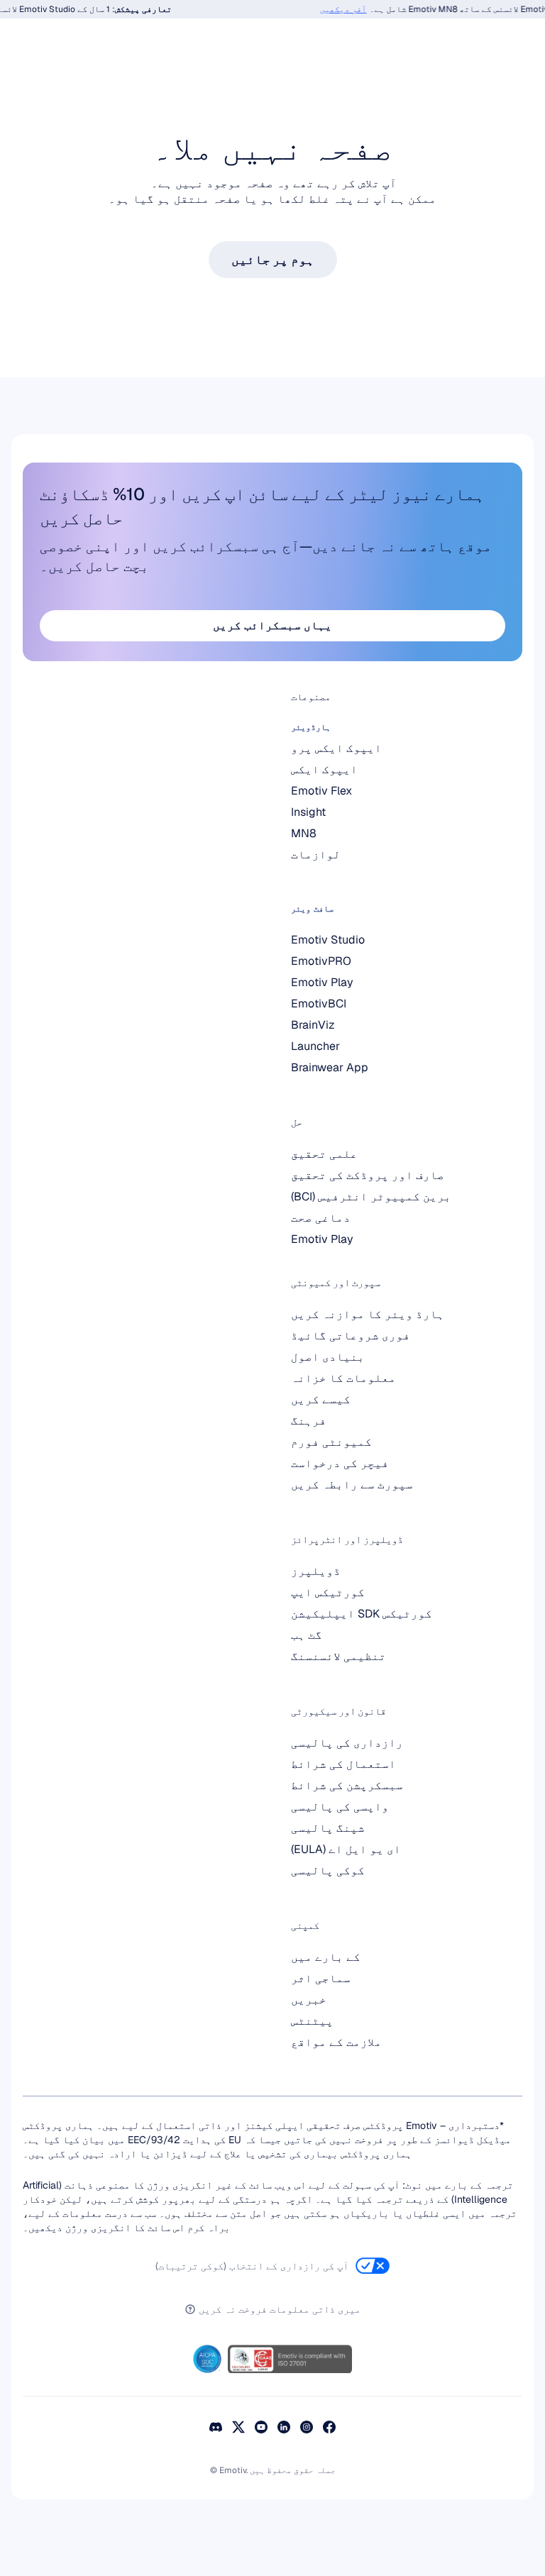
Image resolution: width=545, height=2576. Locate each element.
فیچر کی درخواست (340, 1463)
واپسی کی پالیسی (340, 1807)
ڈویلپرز (316, 1571)
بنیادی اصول (328, 1357)
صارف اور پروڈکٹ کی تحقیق (368, 1175)
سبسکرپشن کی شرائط (347, 1785)
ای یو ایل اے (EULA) (346, 1849)
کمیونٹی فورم (331, 1442)
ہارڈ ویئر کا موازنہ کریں (368, 1314)
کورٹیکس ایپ (328, 1592)
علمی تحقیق (324, 1154)
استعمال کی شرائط (343, 1764)
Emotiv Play (322, 1239)
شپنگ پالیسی (328, 1828)
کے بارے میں (326, 1957)
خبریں (309, 2000)
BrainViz (313, 1025)
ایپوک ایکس (324, 769)
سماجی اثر (321, 1978)
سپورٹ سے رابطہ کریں (352, 1485)
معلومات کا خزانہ (343, 1378)
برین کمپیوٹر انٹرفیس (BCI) (371, 1196)
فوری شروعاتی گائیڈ (351, 1336)
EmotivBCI (319, 1004)
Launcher (315, 1046)
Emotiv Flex (321, 791)
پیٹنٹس (312, 2021)
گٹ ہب (307, 1635)
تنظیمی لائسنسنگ (338, 1656)
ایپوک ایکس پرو (336, 748)
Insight (308, 812)
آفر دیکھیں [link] (353, 9)
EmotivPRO (321, 961)
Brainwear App (330, 1067)
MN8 (304, 833)
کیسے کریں (321, 1399)
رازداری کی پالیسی (347, 1743)
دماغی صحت (321, 1218)
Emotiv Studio (328, 940)
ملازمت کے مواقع (336, 2042)
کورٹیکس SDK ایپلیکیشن (362, 1614)
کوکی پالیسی (328, 1870)
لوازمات (316, 855)
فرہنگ (309, 1421)
